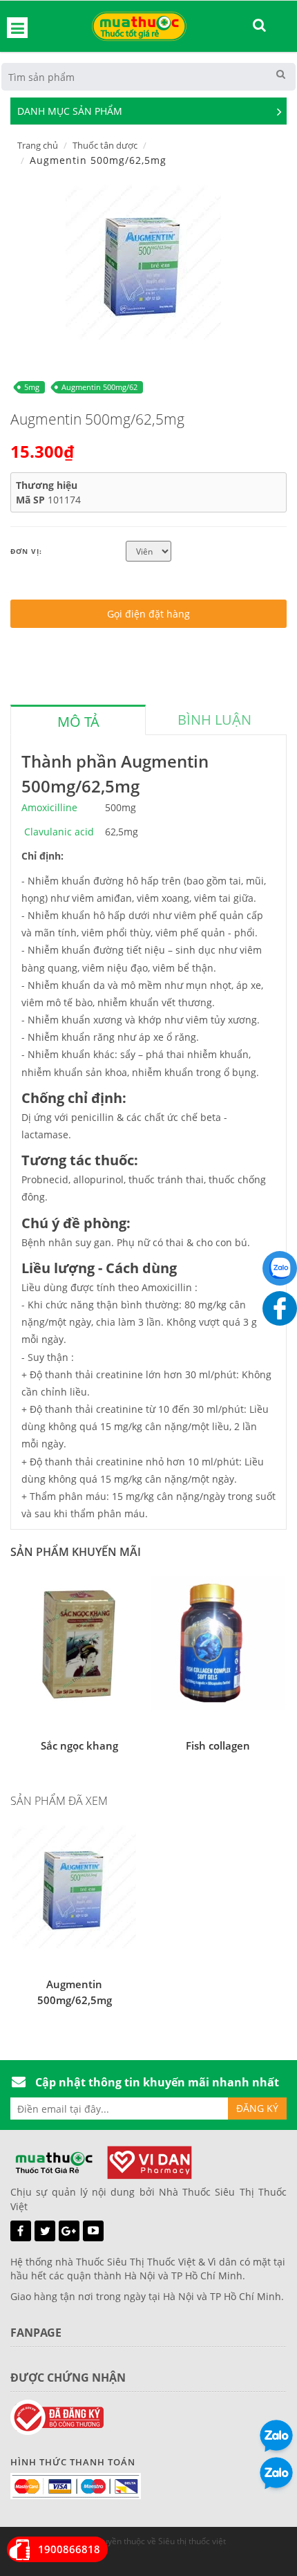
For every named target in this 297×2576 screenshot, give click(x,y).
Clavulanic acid (59, 832)
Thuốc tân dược (105, 145)
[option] (143, 262)
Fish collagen (218, 1745)
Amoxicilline (49, 807)
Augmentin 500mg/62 (99, 387)
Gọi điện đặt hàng (148, 614)
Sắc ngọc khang (79, 1745)
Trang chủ (38, 145)
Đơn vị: (26, 551)
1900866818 (69, 2549)
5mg (32, 387)
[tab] (78, 720)
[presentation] (78, 722)
